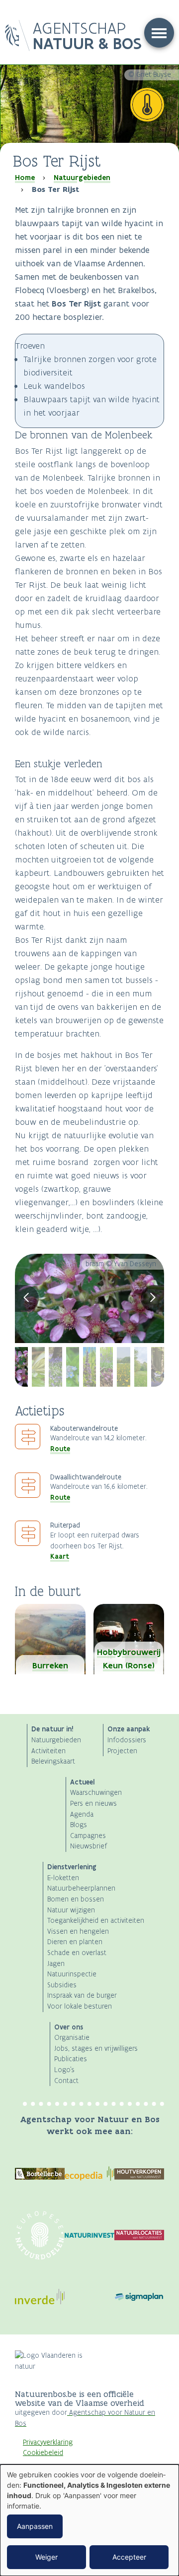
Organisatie (72, 2038)
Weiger (46, 2557)
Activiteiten (48, 1751)
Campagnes (88, 1836)
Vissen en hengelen (78, 1932)
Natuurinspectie (72, 1974)
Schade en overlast (77, 1953)
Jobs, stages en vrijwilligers (96, 2049)
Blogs (79, 1825)
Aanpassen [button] (35, 2526)
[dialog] (89, 2520)
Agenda (82, 1814)
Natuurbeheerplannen (81, 1888)
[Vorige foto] (27, 1298)
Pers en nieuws (93, 1804)
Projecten (122, 1751)
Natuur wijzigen (71, 1910)
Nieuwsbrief (89, 1846)
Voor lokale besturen (80, 2006)
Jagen (56, 1964)
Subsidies (62, 1985)
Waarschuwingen (96, 1793)
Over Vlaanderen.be (53, 2464)
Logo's (64, 2070)
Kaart (60, 1556)
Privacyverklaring (48, 2442)
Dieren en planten (75, 1942)
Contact (66, 2081)
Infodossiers (127, 1740)
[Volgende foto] (153, 1298)
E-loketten (63, 1878)
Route (60, 1449)
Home (25, 178)
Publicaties (71, 2059)
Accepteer (129, 2557)
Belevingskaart (53, 1761)
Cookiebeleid (43, 2453)
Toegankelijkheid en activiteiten (96, 1921)
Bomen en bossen (76, 1899)
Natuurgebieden (82, 178)
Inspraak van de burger (82, 1995)
